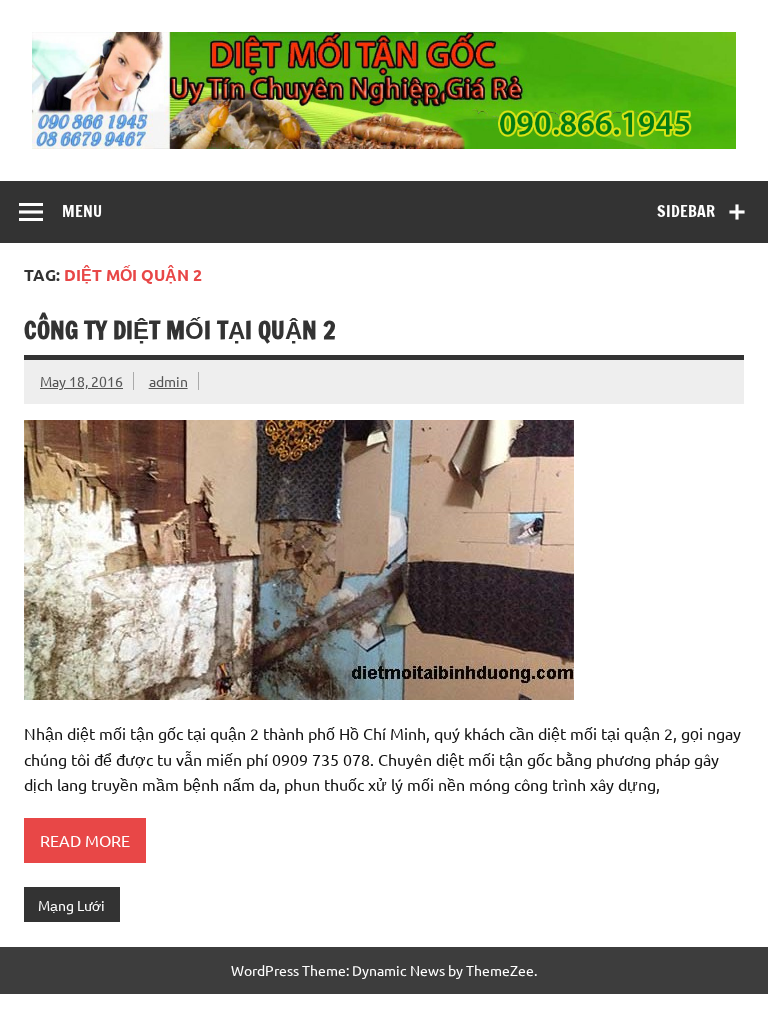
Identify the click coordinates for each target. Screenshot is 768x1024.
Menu (82, 211)
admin (168, 381)
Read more (85, 840)
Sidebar (686, 211)
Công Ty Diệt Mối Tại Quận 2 (180, 330)
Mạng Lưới (71, 905)
